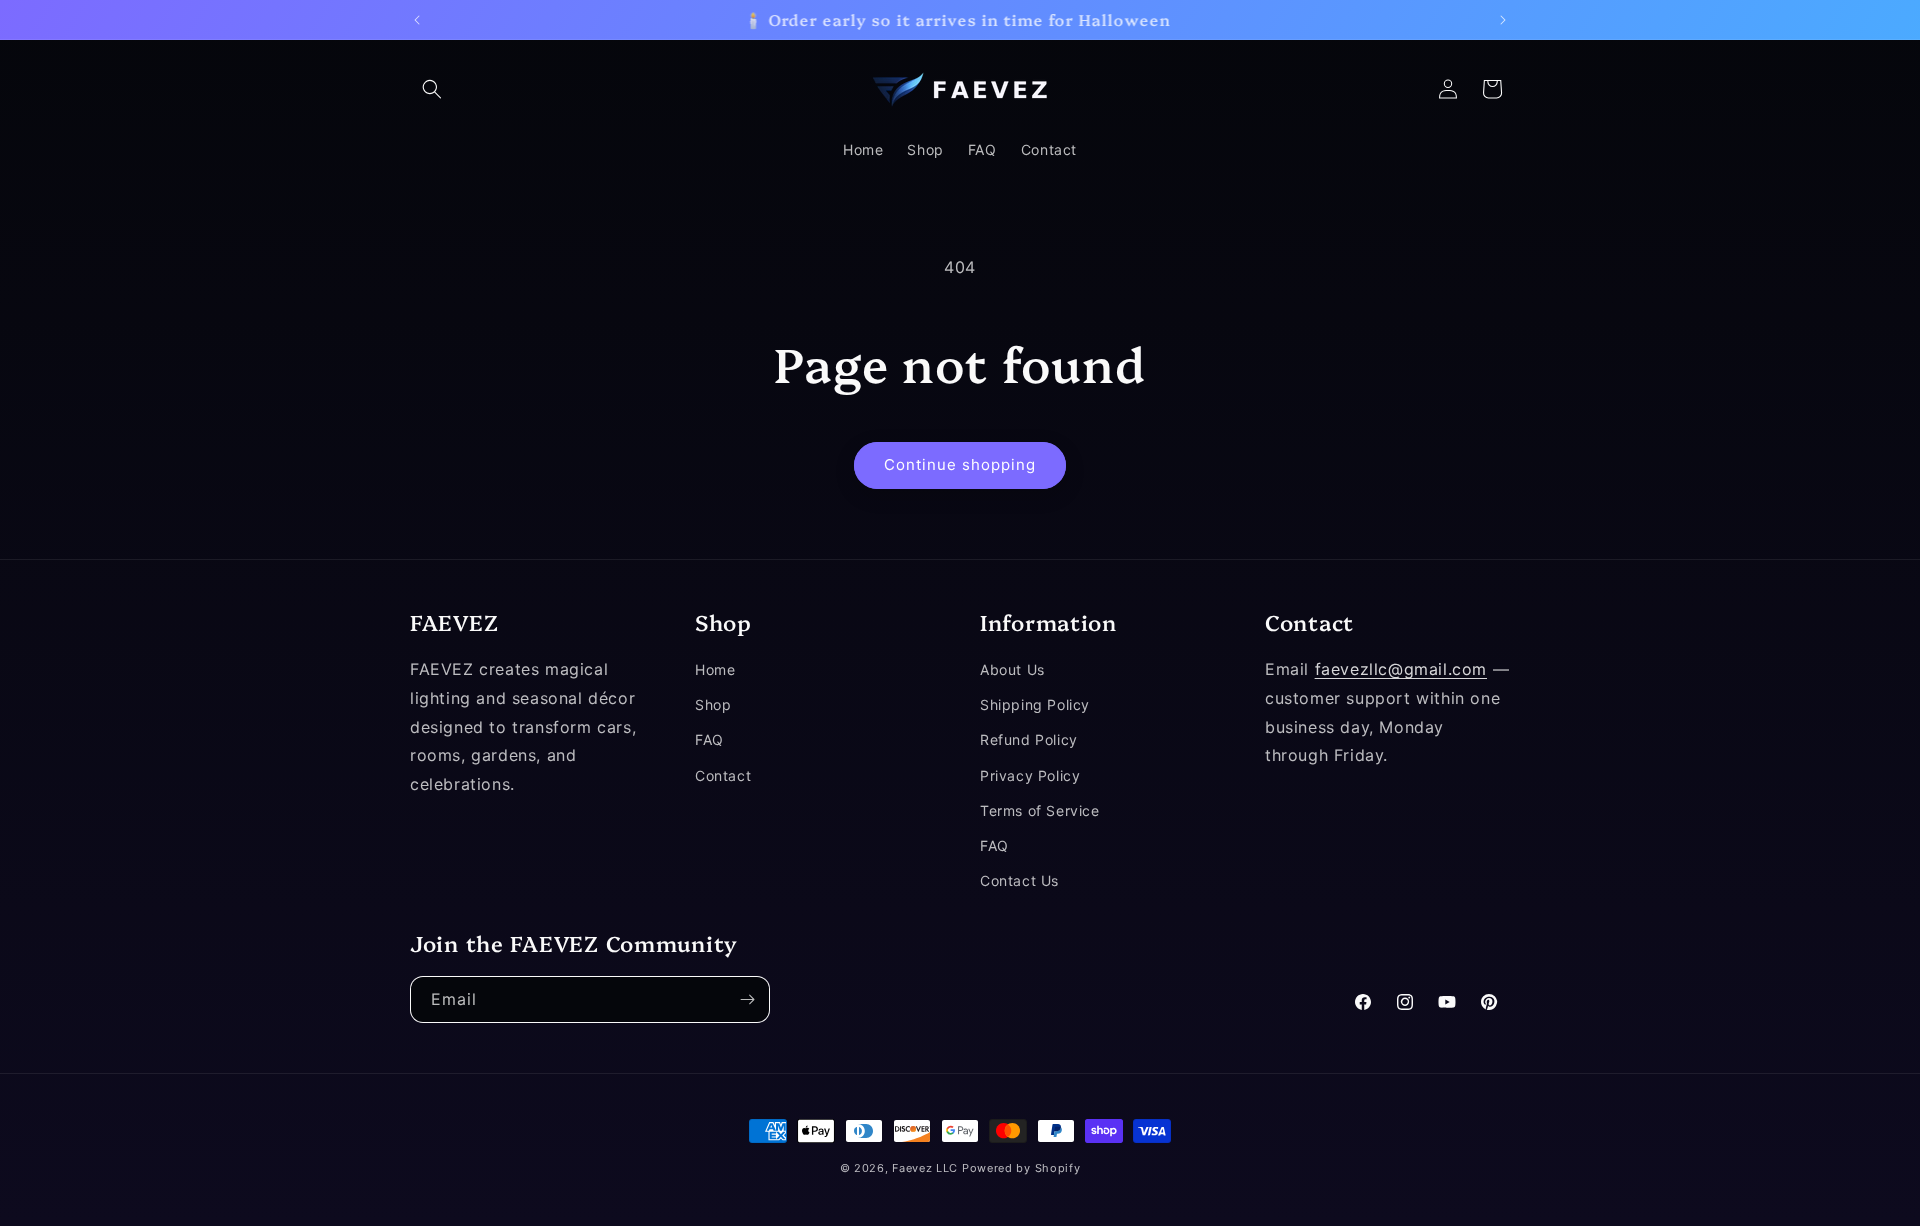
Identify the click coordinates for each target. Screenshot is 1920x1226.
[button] (432, 89)
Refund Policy (1029, 740)
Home (715, 669)
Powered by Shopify (1021, 1168)
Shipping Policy (1035, 705)
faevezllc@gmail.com (1401, 669)
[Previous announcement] (417, 20)
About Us (1012, 669)
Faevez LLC (925, 1168)
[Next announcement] (1503, 20)
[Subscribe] (747, 999)
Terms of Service (1040, 810)
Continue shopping (960, 464)
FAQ (709, 740)
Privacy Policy (1030, 775)
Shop (713, 705)
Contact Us (1019, 880)
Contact (723, 775)
